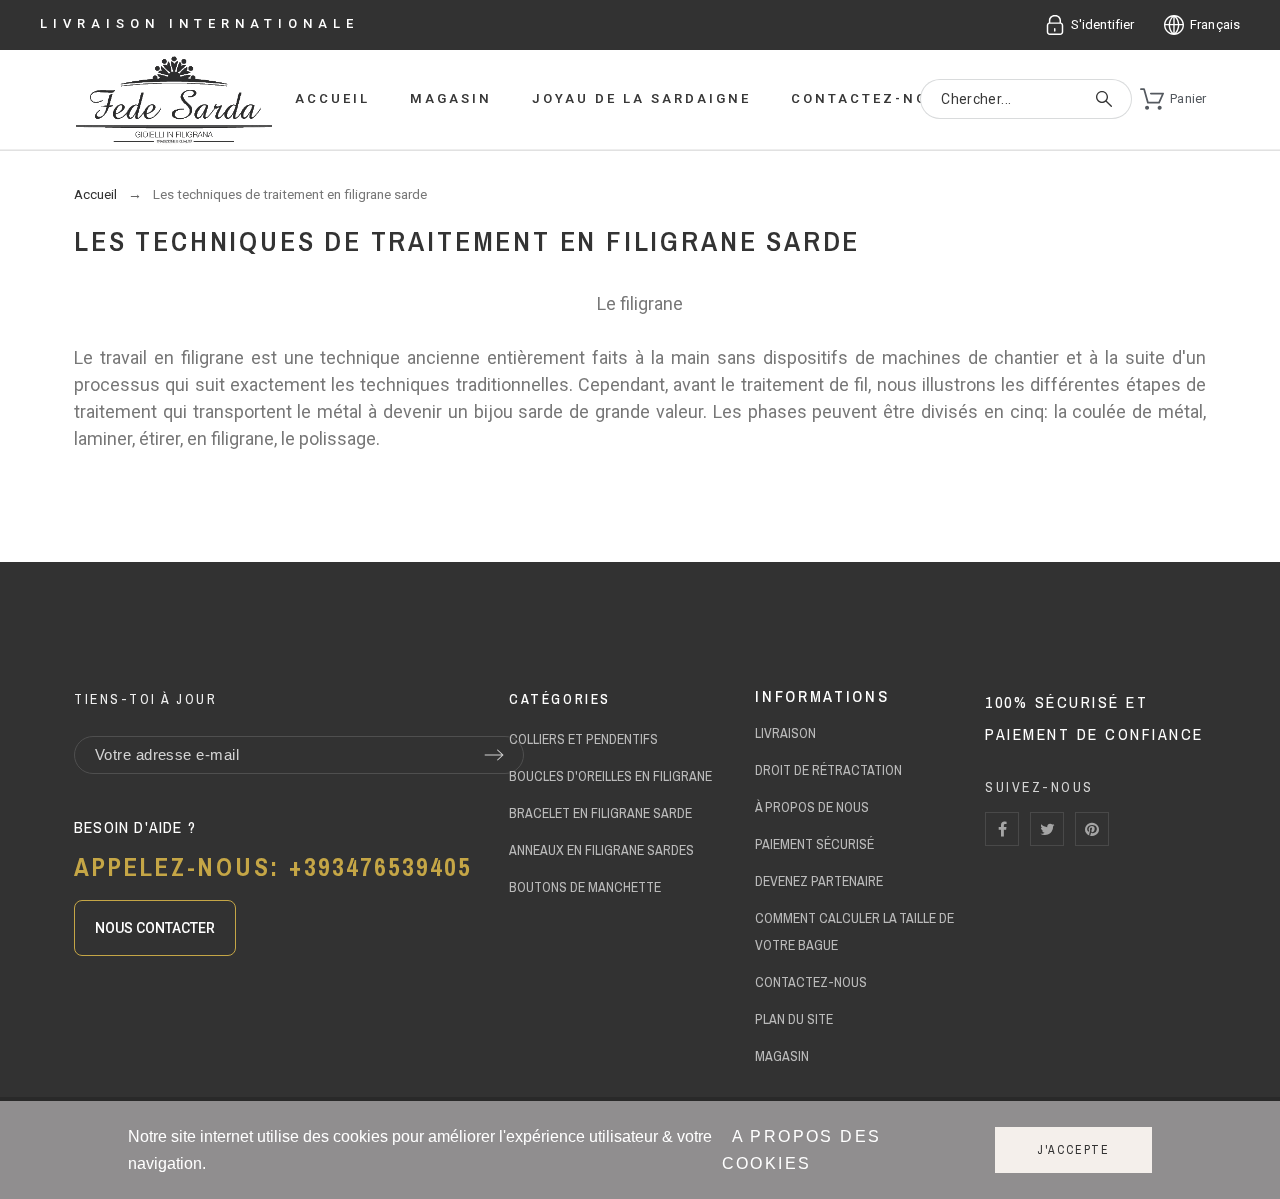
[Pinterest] (1092, 829)
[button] (155, 928)
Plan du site (794, 1019)
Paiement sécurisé (814, 844)
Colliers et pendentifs (583, 739)
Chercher (1107, 99)
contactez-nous (811, 982)
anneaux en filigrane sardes (601, 850)
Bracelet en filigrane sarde (600, 813)
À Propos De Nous (812, 807)
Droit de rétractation (828, 770)
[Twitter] (1047, 829)
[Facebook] (1002, 829)
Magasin (782, 1056)
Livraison (785, 733)
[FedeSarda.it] (174, 100)
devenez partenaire (819, 881)
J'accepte (1073, 1150)
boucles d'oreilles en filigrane (610, 776)
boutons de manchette (585, 887)
